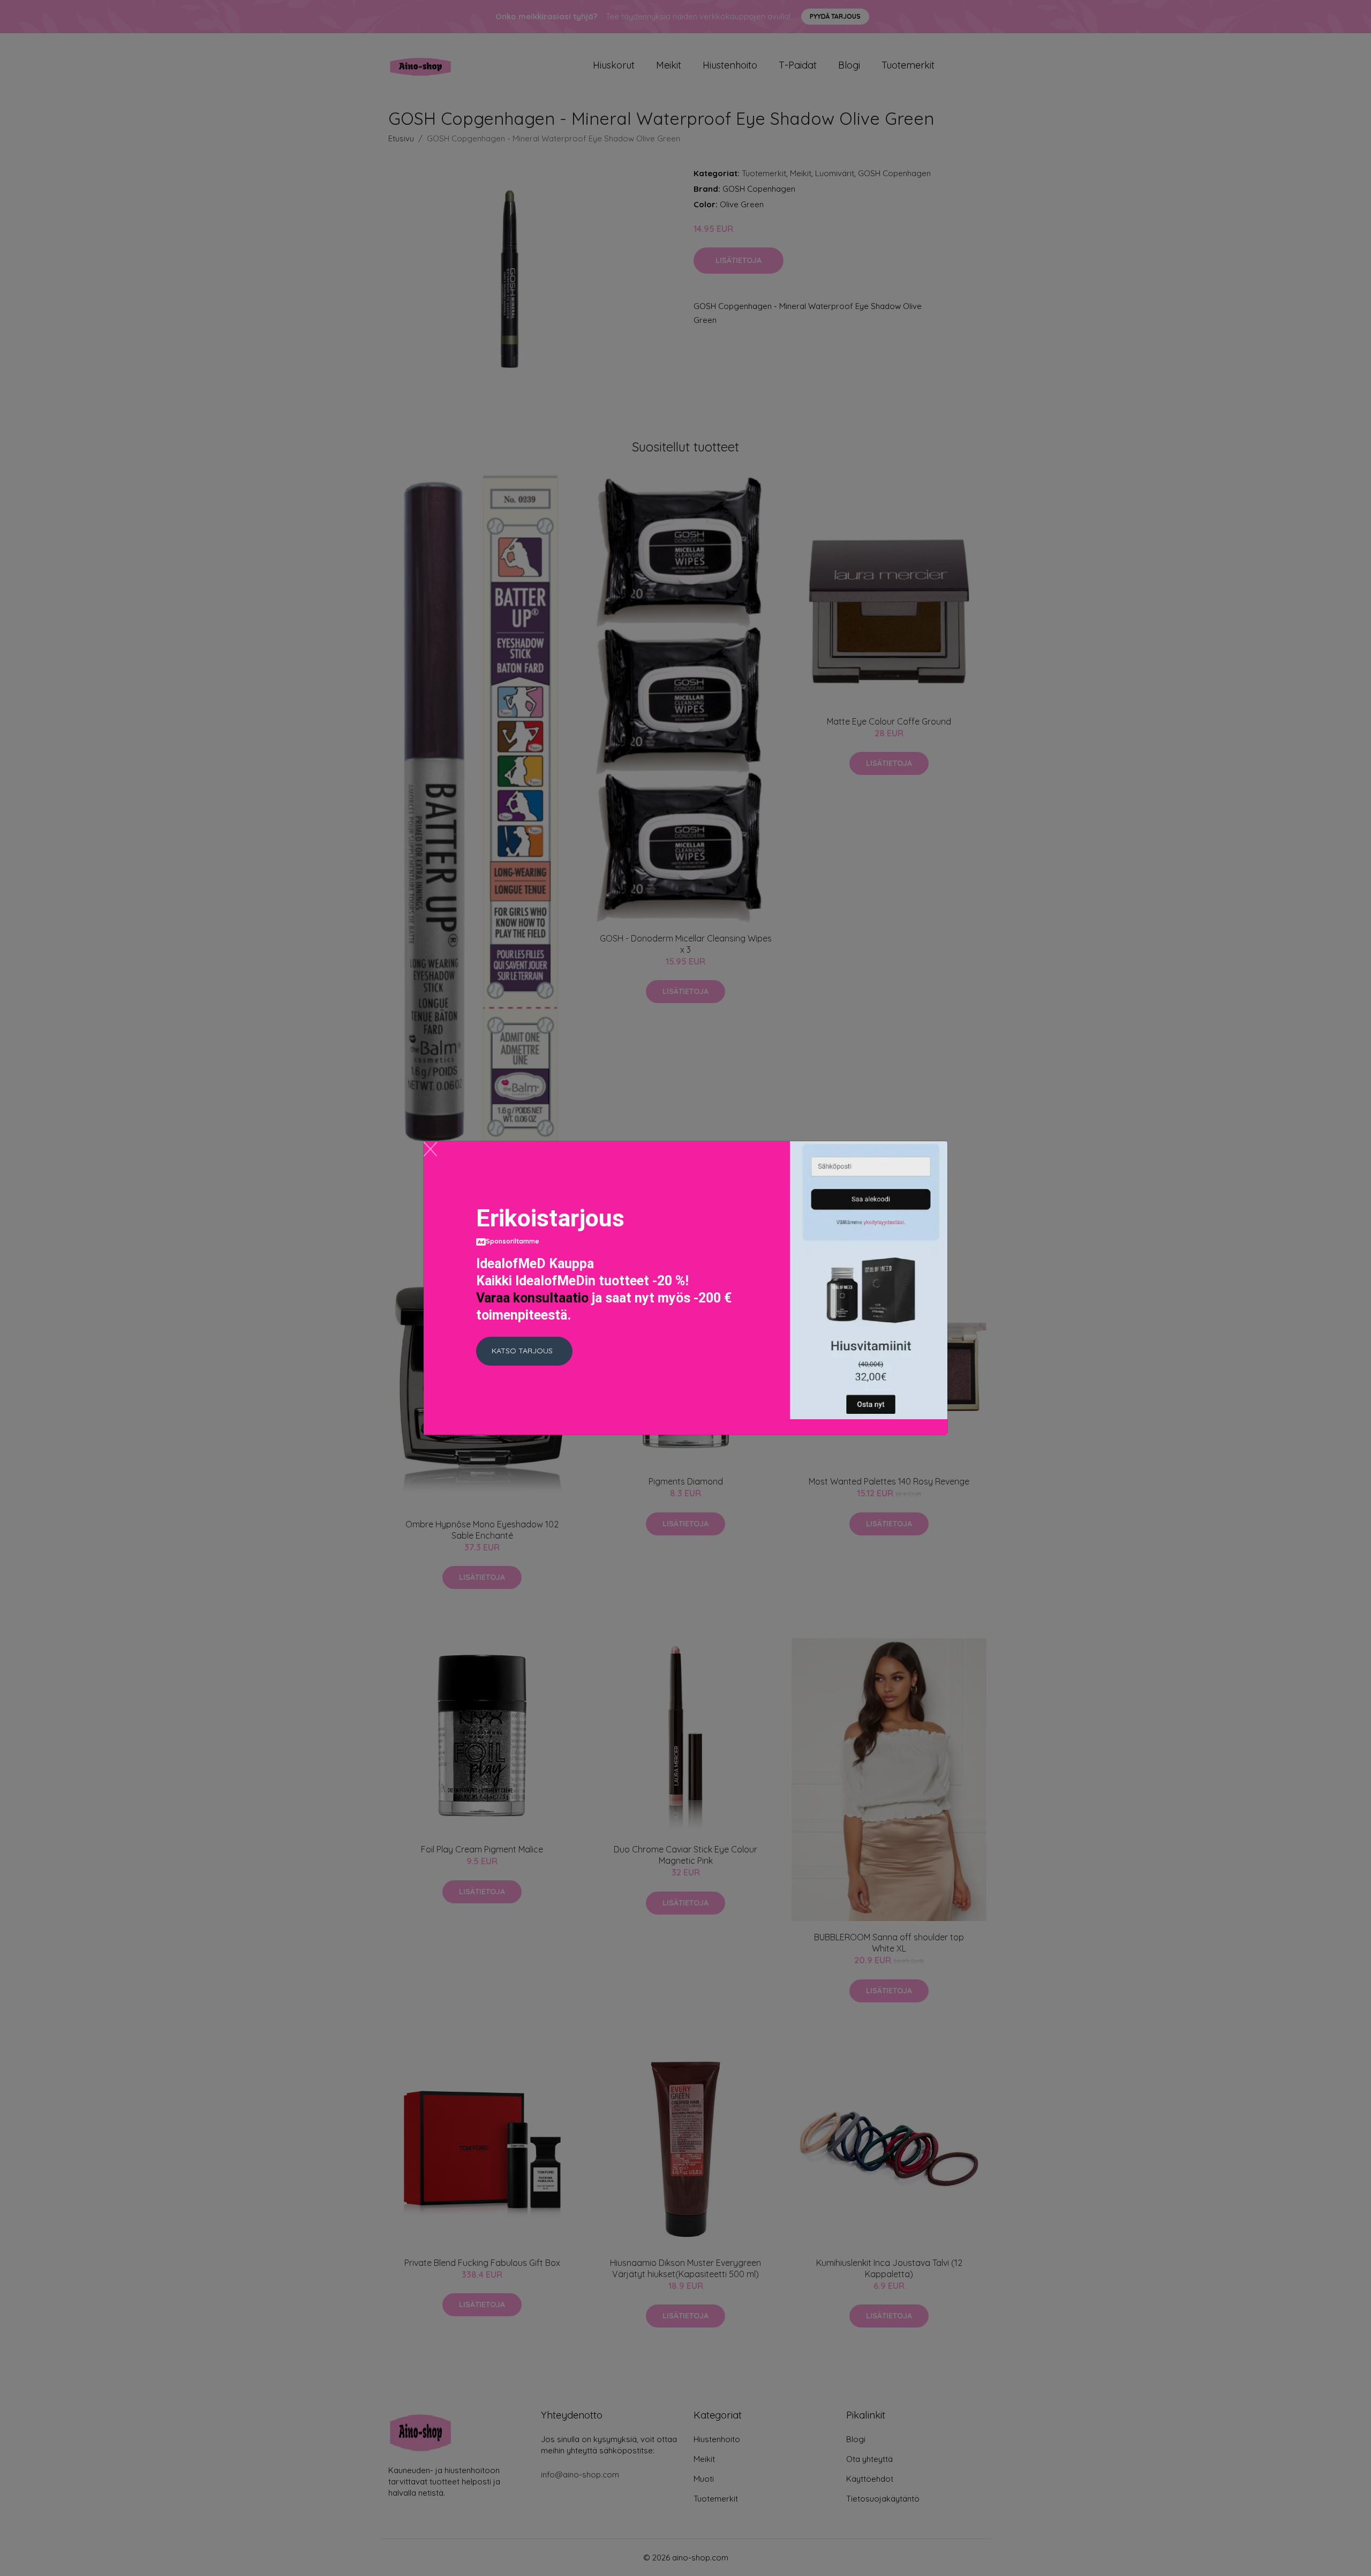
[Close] (430, 1149)
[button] (524, 1351)
